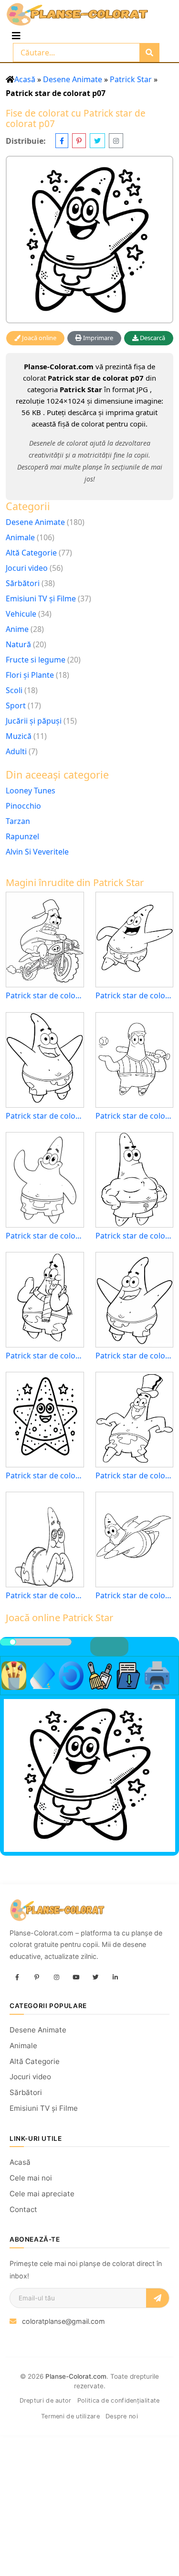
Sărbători (23, 583)
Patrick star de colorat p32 (135, 1116)
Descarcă (152, 338)
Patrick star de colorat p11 (45, 1116)
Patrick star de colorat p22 (45, 1236)
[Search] (149, 53)
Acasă (25, 79)
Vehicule (21, 614)
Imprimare (97, 338)
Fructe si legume (36, 660)
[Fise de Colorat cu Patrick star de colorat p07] (89, 240)
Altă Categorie (31, 553)
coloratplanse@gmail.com (63, 2321)
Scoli (14, 690)
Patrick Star (131, 79)
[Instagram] (56, 1977)
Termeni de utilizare (70, 2416)
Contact (23, 2209)
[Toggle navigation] (16, 36)
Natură (18, 644)
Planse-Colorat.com (76, 2376)
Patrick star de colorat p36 (45, 996)
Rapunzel (22, 836)
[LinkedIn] (115, 1977)
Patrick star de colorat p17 (135, 1476)
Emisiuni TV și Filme (41, 599)
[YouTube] (76, 1977)
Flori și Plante (30, 675)
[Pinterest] (37, 1977)
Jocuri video (27, 568)
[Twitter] (95, 1977)
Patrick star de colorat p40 (135, 1596)
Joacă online (38, 338)
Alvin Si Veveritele (37, 852)
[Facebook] (17, 1977)
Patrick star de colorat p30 (135, 1356)
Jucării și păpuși (34, 721)
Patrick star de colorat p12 (45, 1356)
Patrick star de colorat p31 (135, 1236)
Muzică (19, 736)
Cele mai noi (31, 2178)
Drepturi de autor (46, 2400)
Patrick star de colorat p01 (45, 1476)
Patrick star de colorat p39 (135, 996)
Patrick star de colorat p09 (45, 1596)
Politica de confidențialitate (119, 2400)
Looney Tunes (31, 791)
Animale (20, 537)
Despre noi (122, 2416)
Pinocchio (23, 806)
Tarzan (18, 821)
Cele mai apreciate (42, 2194)
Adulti (16, 751)
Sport (16, 705)
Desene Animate (73, 79)
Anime (17, 629)
